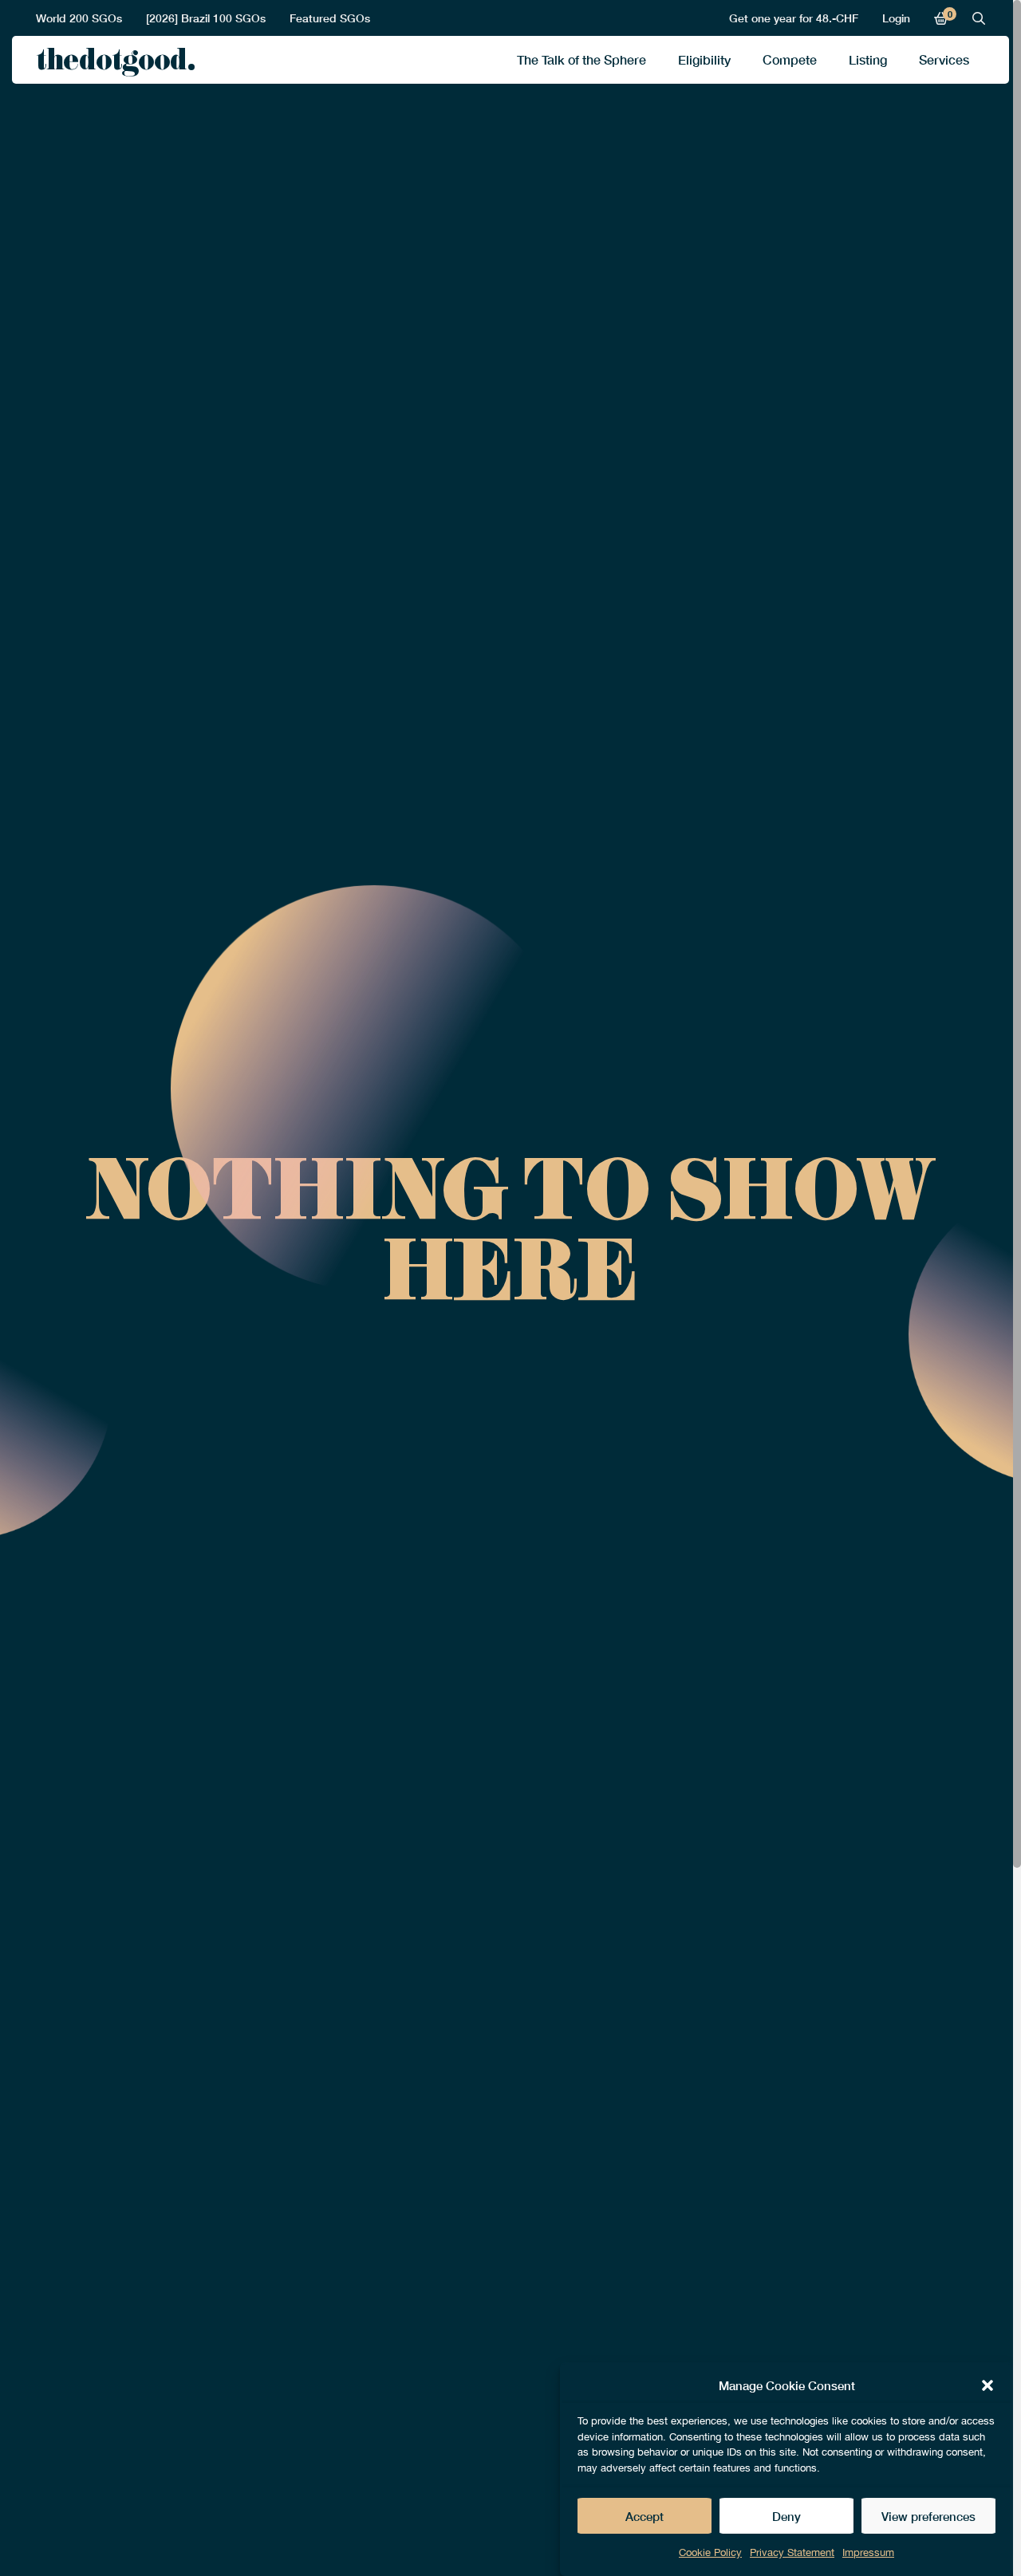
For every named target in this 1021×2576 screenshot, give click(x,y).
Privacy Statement (792, 2552)
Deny (786, 2516)
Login (896, 18)
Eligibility (704, 59)
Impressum (868, 2552)
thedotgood (111, 64)
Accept (645, 2516)
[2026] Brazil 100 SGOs (206, 18)
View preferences (928, 2516)
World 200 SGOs (79, 18)
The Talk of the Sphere (581, 59)
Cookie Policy (710, 2552)
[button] (987, 2385)
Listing (868, 59)
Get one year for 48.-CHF (794, 18)
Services (944, 59)
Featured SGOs (330, 18)
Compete (790, 59)
